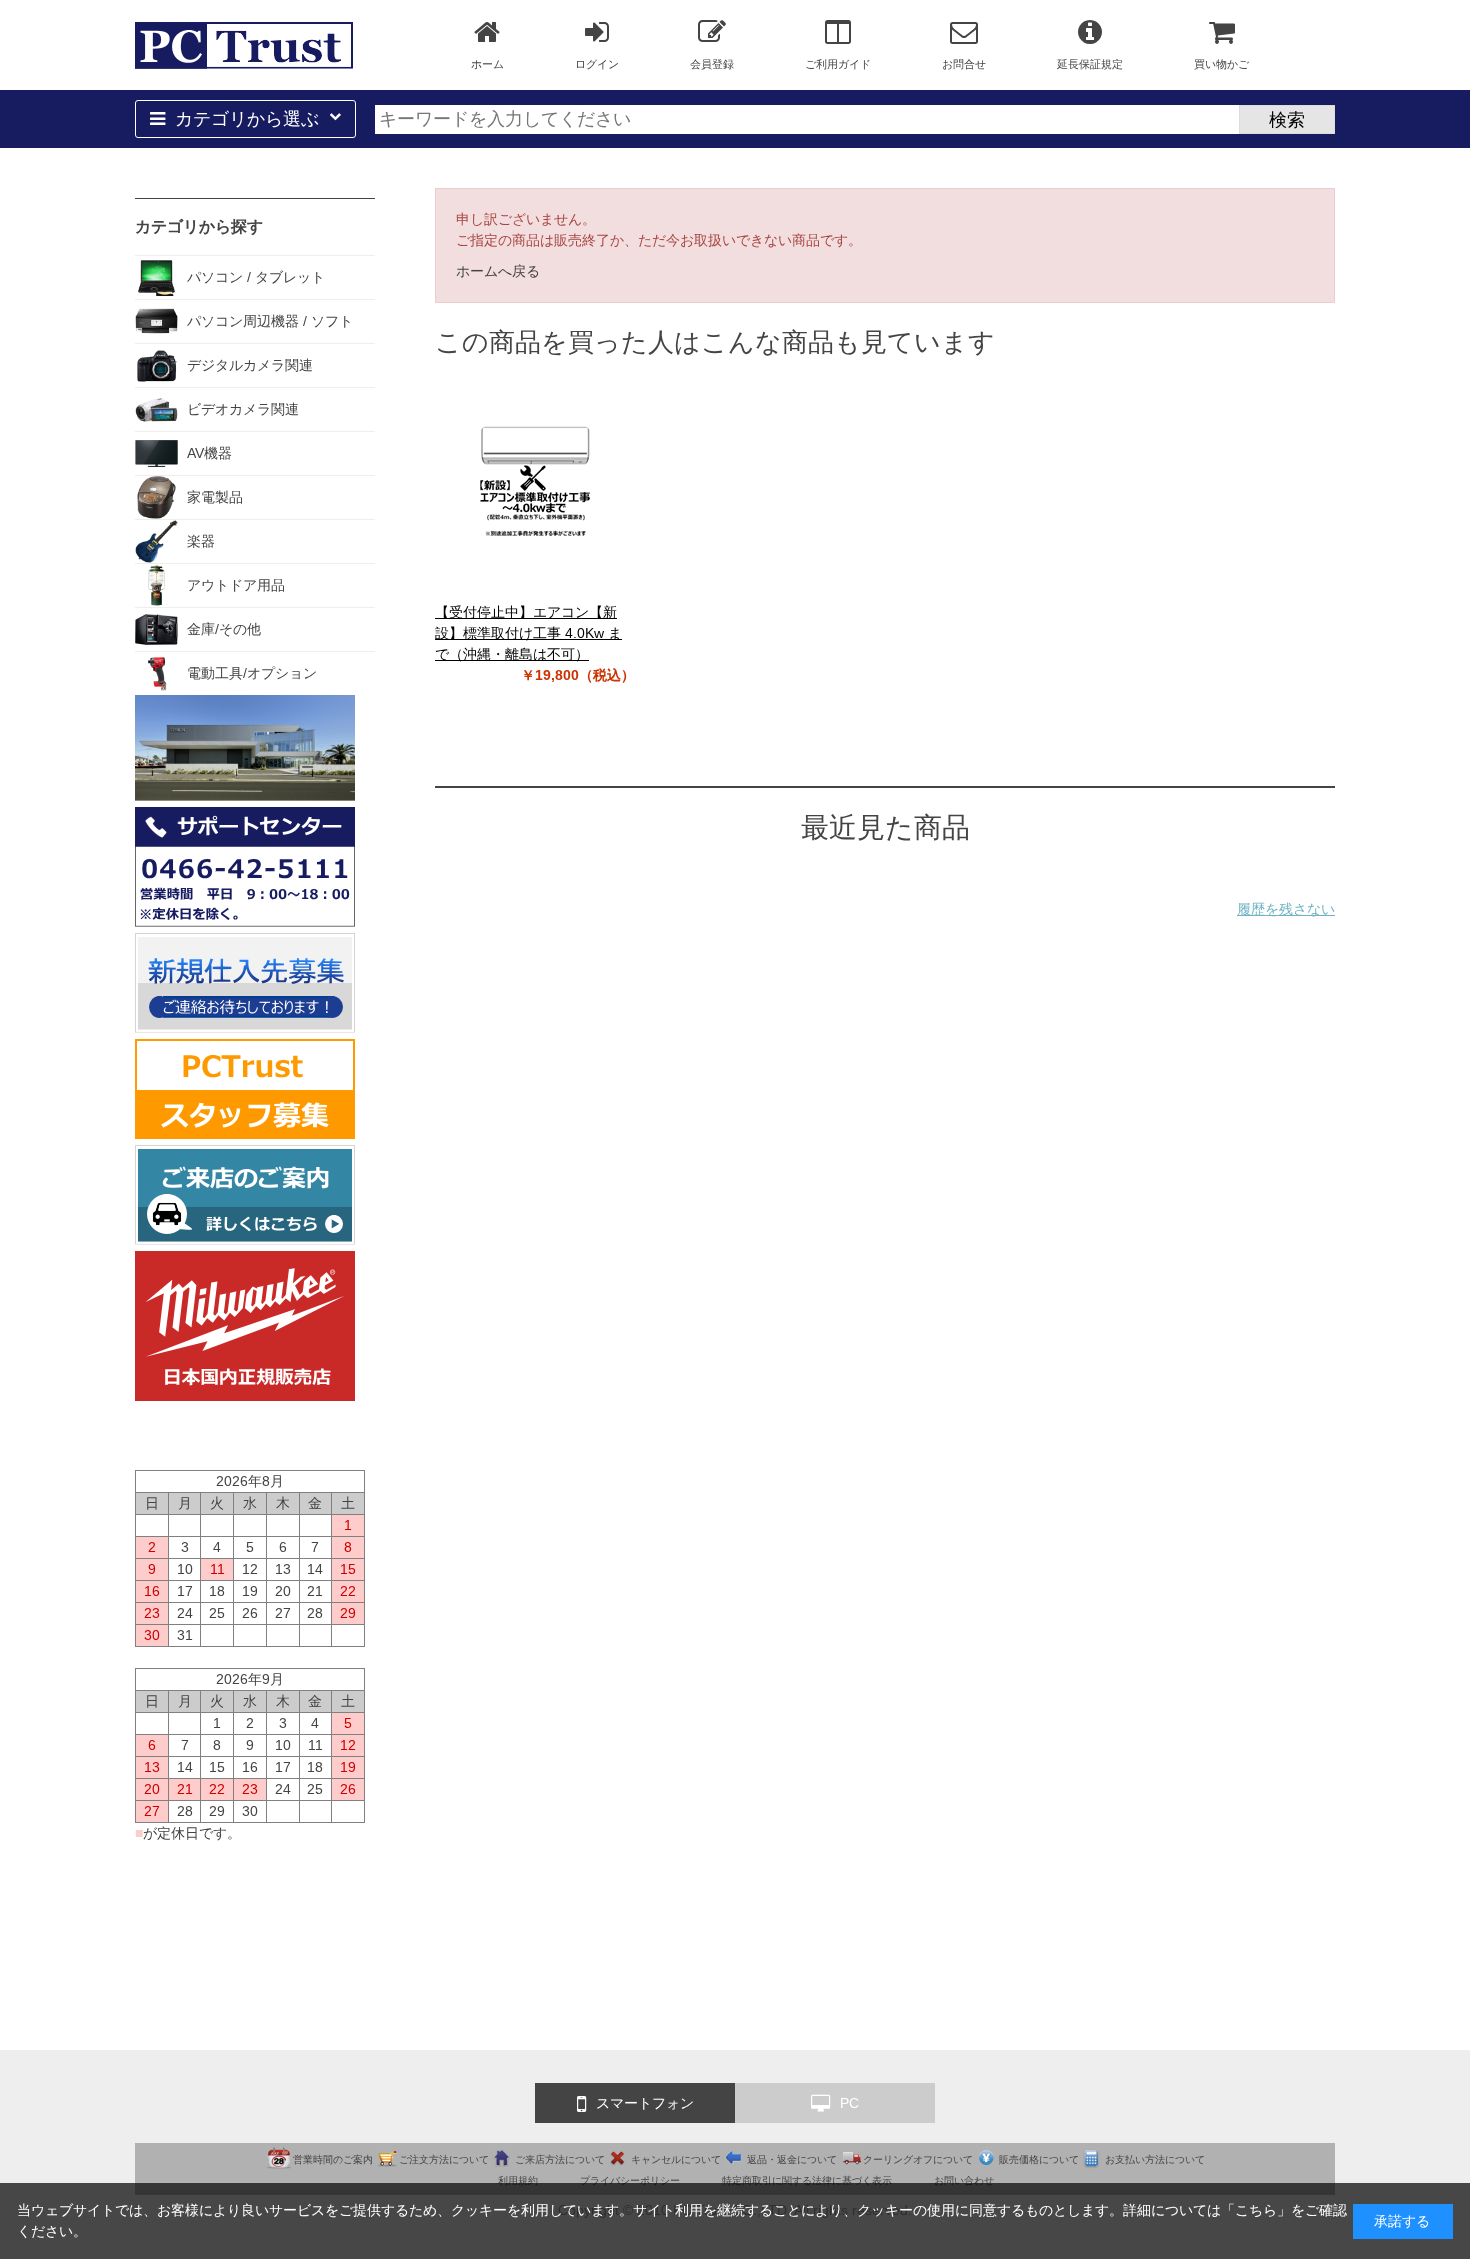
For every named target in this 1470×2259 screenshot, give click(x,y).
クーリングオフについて (918, 2159)
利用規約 (518, 2180)
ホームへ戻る (498, 271)
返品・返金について (792, 2159)
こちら (1256, 2210)
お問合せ (964, 64)
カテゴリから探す (199, 226)
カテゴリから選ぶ (247, 119)
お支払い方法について (1155, 2159)
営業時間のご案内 (333, 2159)
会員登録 (712, 64)
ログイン (597, 64)
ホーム (487, 64)
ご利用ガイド (838, 64)
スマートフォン (645, 2103)
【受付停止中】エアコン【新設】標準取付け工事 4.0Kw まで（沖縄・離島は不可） (528, 633)
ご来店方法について (560, 2159)
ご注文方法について (444, 2159)
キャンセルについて (676, 2159)
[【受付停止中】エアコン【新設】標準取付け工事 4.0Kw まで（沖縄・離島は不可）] (535, 482)
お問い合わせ (964, 2180)
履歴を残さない (1286, 909)
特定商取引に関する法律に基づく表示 (807, 2180)
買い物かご (1221, 64)
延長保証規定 (1090, 64)
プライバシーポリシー (630, 2180)
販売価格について (1039, 2159)
